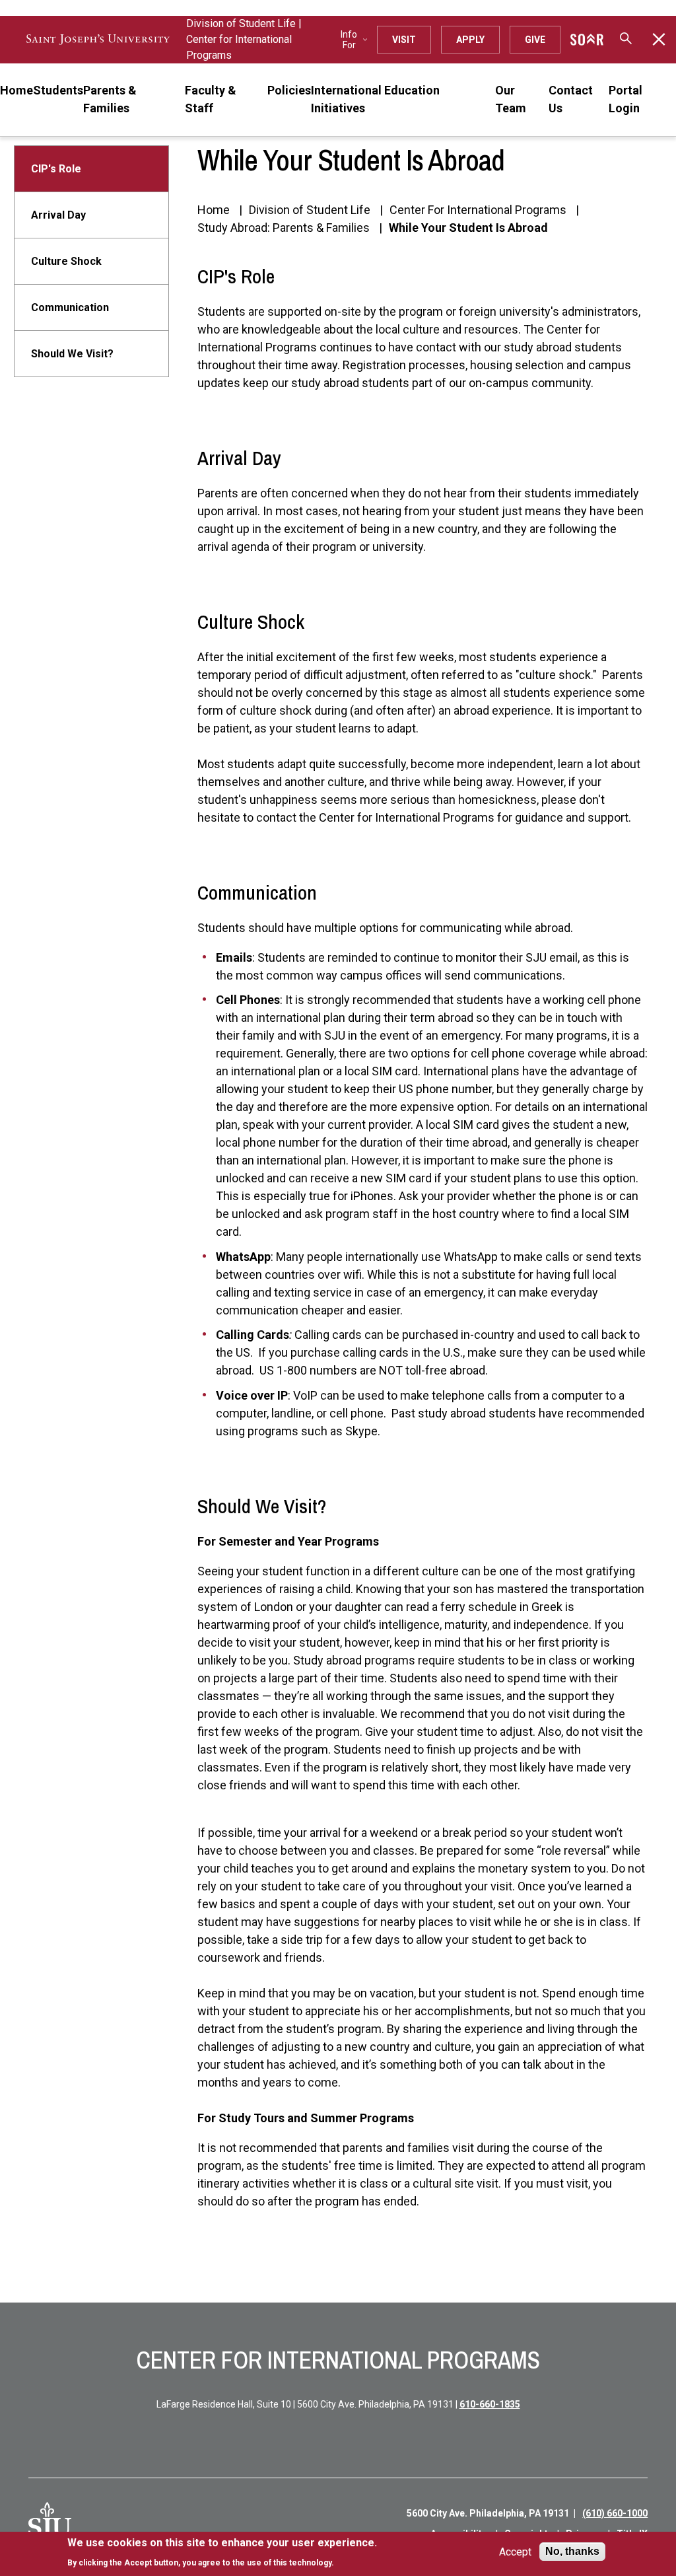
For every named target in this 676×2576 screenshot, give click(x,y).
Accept (515, 2552)
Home (17, 90)
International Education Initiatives (375, 99)
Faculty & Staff (211, 99)
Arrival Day (58, 215)
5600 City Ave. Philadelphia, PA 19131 (488, 2513)
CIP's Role (56, 169)
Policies (289, 90)
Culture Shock (66, 261)
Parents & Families (110, 99)
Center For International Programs (478, 210)
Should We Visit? (72, 354)
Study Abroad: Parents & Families (284, 228)
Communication (70, 307)
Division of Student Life (241, 23)
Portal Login (625, 99)
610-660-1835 (490, 2404)
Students (58, 90)
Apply (470, 40)
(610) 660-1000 (615, 2513)
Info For (349, 40)
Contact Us (571, 99)
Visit (404, 40)
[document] (222, 2553)
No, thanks (572, 2551)
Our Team (511, 99)
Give (535, 40)
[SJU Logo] (50, 2524)
